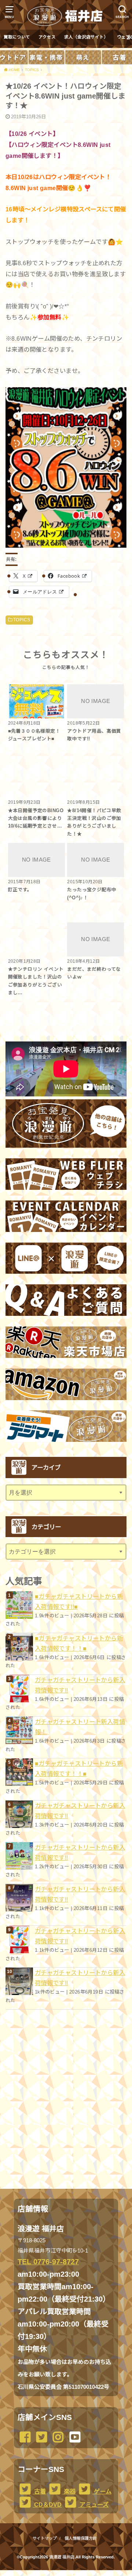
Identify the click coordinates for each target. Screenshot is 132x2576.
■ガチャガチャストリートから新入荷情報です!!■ (79, 1602)
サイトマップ (45, 2538)
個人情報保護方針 (81, 2538)
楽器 (69, 2491)
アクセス (47, 37)
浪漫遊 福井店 (62, 2557)
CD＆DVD (47, 2505)
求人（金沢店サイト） (86, 37)
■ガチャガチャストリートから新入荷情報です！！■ (79, 1643)
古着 (39, 2491)
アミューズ (93, 2505)
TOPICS (22, 620)
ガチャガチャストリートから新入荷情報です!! (80, 1685)
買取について (17, 37)
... (60, 2572)
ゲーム (102, 2491)
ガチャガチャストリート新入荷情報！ (80, 1727)
